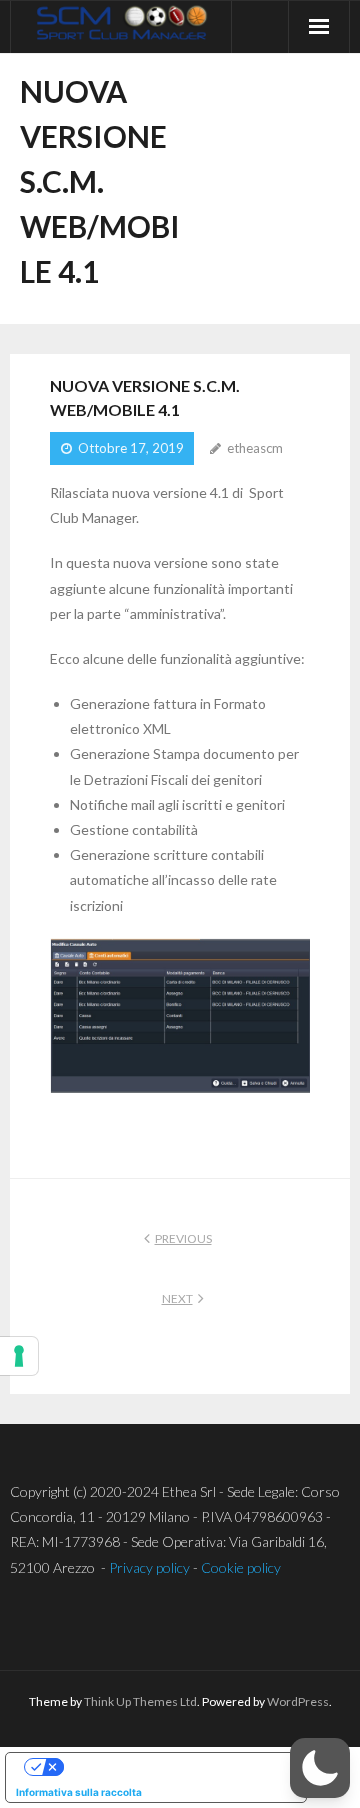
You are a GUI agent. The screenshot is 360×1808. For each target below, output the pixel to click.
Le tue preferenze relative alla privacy (176, 1767)
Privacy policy (149, 1567)
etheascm (255, 448)
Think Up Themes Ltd (140, 1701)
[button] (320, 1768)
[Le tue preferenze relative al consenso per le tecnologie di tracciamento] (19, 1356)
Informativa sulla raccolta (79, 1792)
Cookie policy (241, 1567)
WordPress (298, 1701)
